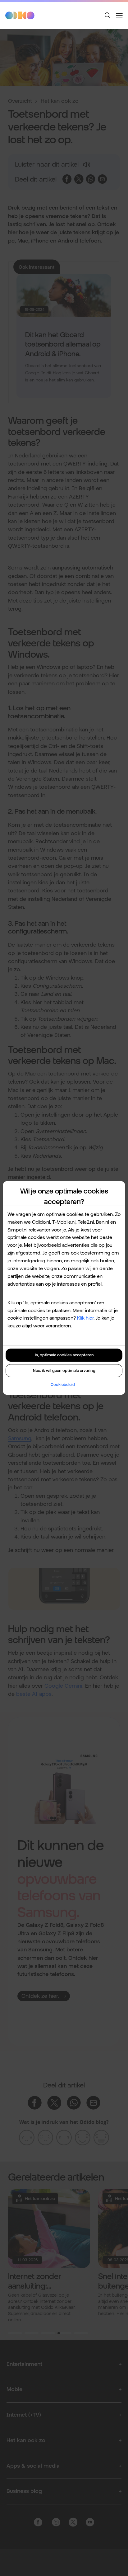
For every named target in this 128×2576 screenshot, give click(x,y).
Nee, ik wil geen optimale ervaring (64, 1371)
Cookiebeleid (63, 1385)
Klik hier (85, 1318)
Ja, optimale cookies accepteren (64, 1355)
